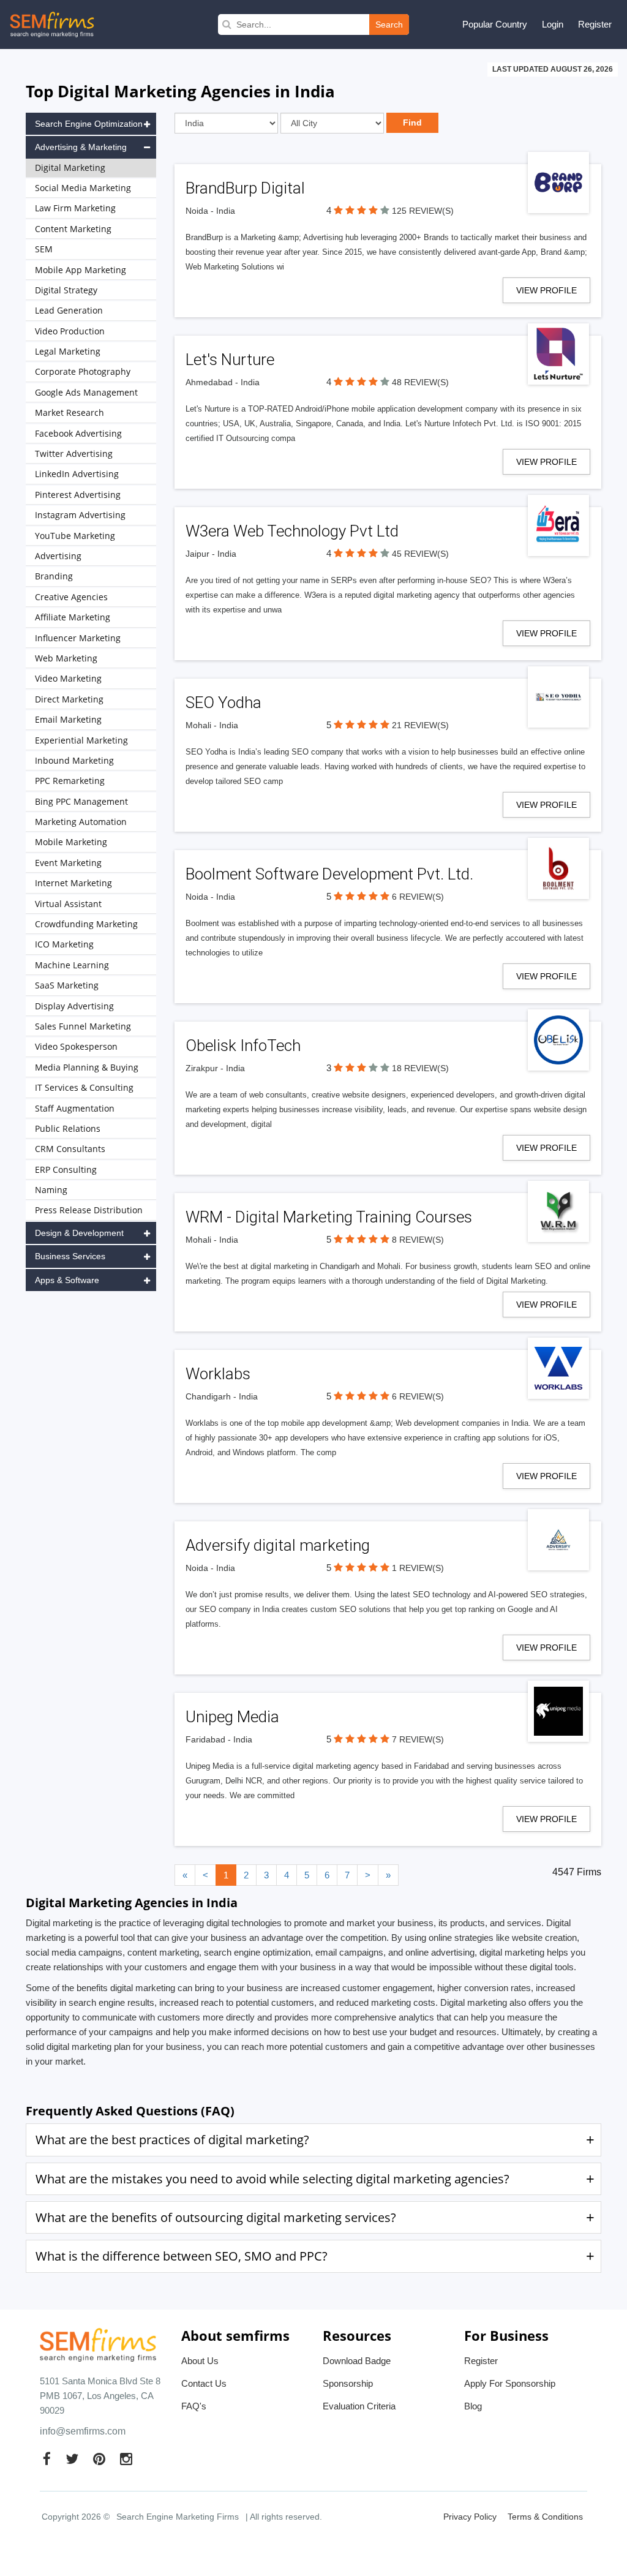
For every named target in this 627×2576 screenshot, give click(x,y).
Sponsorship (348, 2383)
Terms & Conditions (545, 2517)
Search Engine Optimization (89, 124)
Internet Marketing (73, 883)
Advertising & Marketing (81, 147)
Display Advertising (74, 1006)
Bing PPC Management (81, 801)
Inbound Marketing (74, 760)
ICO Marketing (64, 944)
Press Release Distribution (89, 1210)
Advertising (58, 556)
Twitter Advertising (74, 454)
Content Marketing (73, 229)
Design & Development (79, 1233)
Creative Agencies (71, 597)
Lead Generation (69, 310)
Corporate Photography (83, 371)
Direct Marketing (69, 699)
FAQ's (194, 2406)
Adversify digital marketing (278, 1545)
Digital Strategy (66, 290)
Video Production (70, 331)
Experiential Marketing (81, 740)
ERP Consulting (66, 1169)
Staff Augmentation (75, 1108)
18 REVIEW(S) (420, 1068)
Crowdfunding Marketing (86, 924)
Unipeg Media (232, 1717)
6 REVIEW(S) (418, 897)
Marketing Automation (81, 822)
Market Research (69, 412)
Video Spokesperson (76, 1046)
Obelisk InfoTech (243, 1045)
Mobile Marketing (71, 842)
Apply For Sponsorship (510, 2383)
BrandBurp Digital (245, 188)
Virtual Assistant (68, 904)
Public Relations (68, 1128)
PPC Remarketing (70, 781)
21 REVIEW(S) (420, 725)
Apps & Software (67, 1280)
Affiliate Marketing (73, 617)
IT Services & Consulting (84, 1087)
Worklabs (218, 1374)
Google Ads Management (86, 392)
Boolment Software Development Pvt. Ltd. (329, 874)
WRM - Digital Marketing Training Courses (329, 1217)
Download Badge (357, 2361)
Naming (51, 1190)
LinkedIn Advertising (77, 474)
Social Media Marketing (83, 188)
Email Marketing (68, 719)
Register (595, 24)
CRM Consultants (70, 1149)
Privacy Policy (470, 2517)
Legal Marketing (68, 351)
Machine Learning (72, 965)
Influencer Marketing (78, 638)
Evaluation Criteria (359, 2406)
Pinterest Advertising (78, 495)
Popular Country (495, 24)
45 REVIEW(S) (420, 554)
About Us (200, 2361)
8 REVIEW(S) (418, 1240)
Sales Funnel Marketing (83, 1026)
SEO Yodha (223, 702)
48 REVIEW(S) (420, 382)
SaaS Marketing (67, 985)
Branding (54, 576)
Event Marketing (68, 863)
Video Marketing (68, 678)
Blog (473, 2406)
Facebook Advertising (78, 433)
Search (389, 24)
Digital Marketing (70, 168)
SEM (44, 249)
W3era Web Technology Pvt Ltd (292, 531)
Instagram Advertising (80, 515)
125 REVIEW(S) (423, 211)
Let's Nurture (230, 360)
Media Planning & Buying (87, 1067)
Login (553, 24)
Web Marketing (66, 658)
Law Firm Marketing (75, 208)
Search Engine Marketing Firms (178, 2517)
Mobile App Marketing (81, 270)
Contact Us (204, 2383)
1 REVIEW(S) (418, 1568)
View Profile (546, 290)
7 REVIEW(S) (418, 1739)
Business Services (70, 1256)
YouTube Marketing (75, 536)
